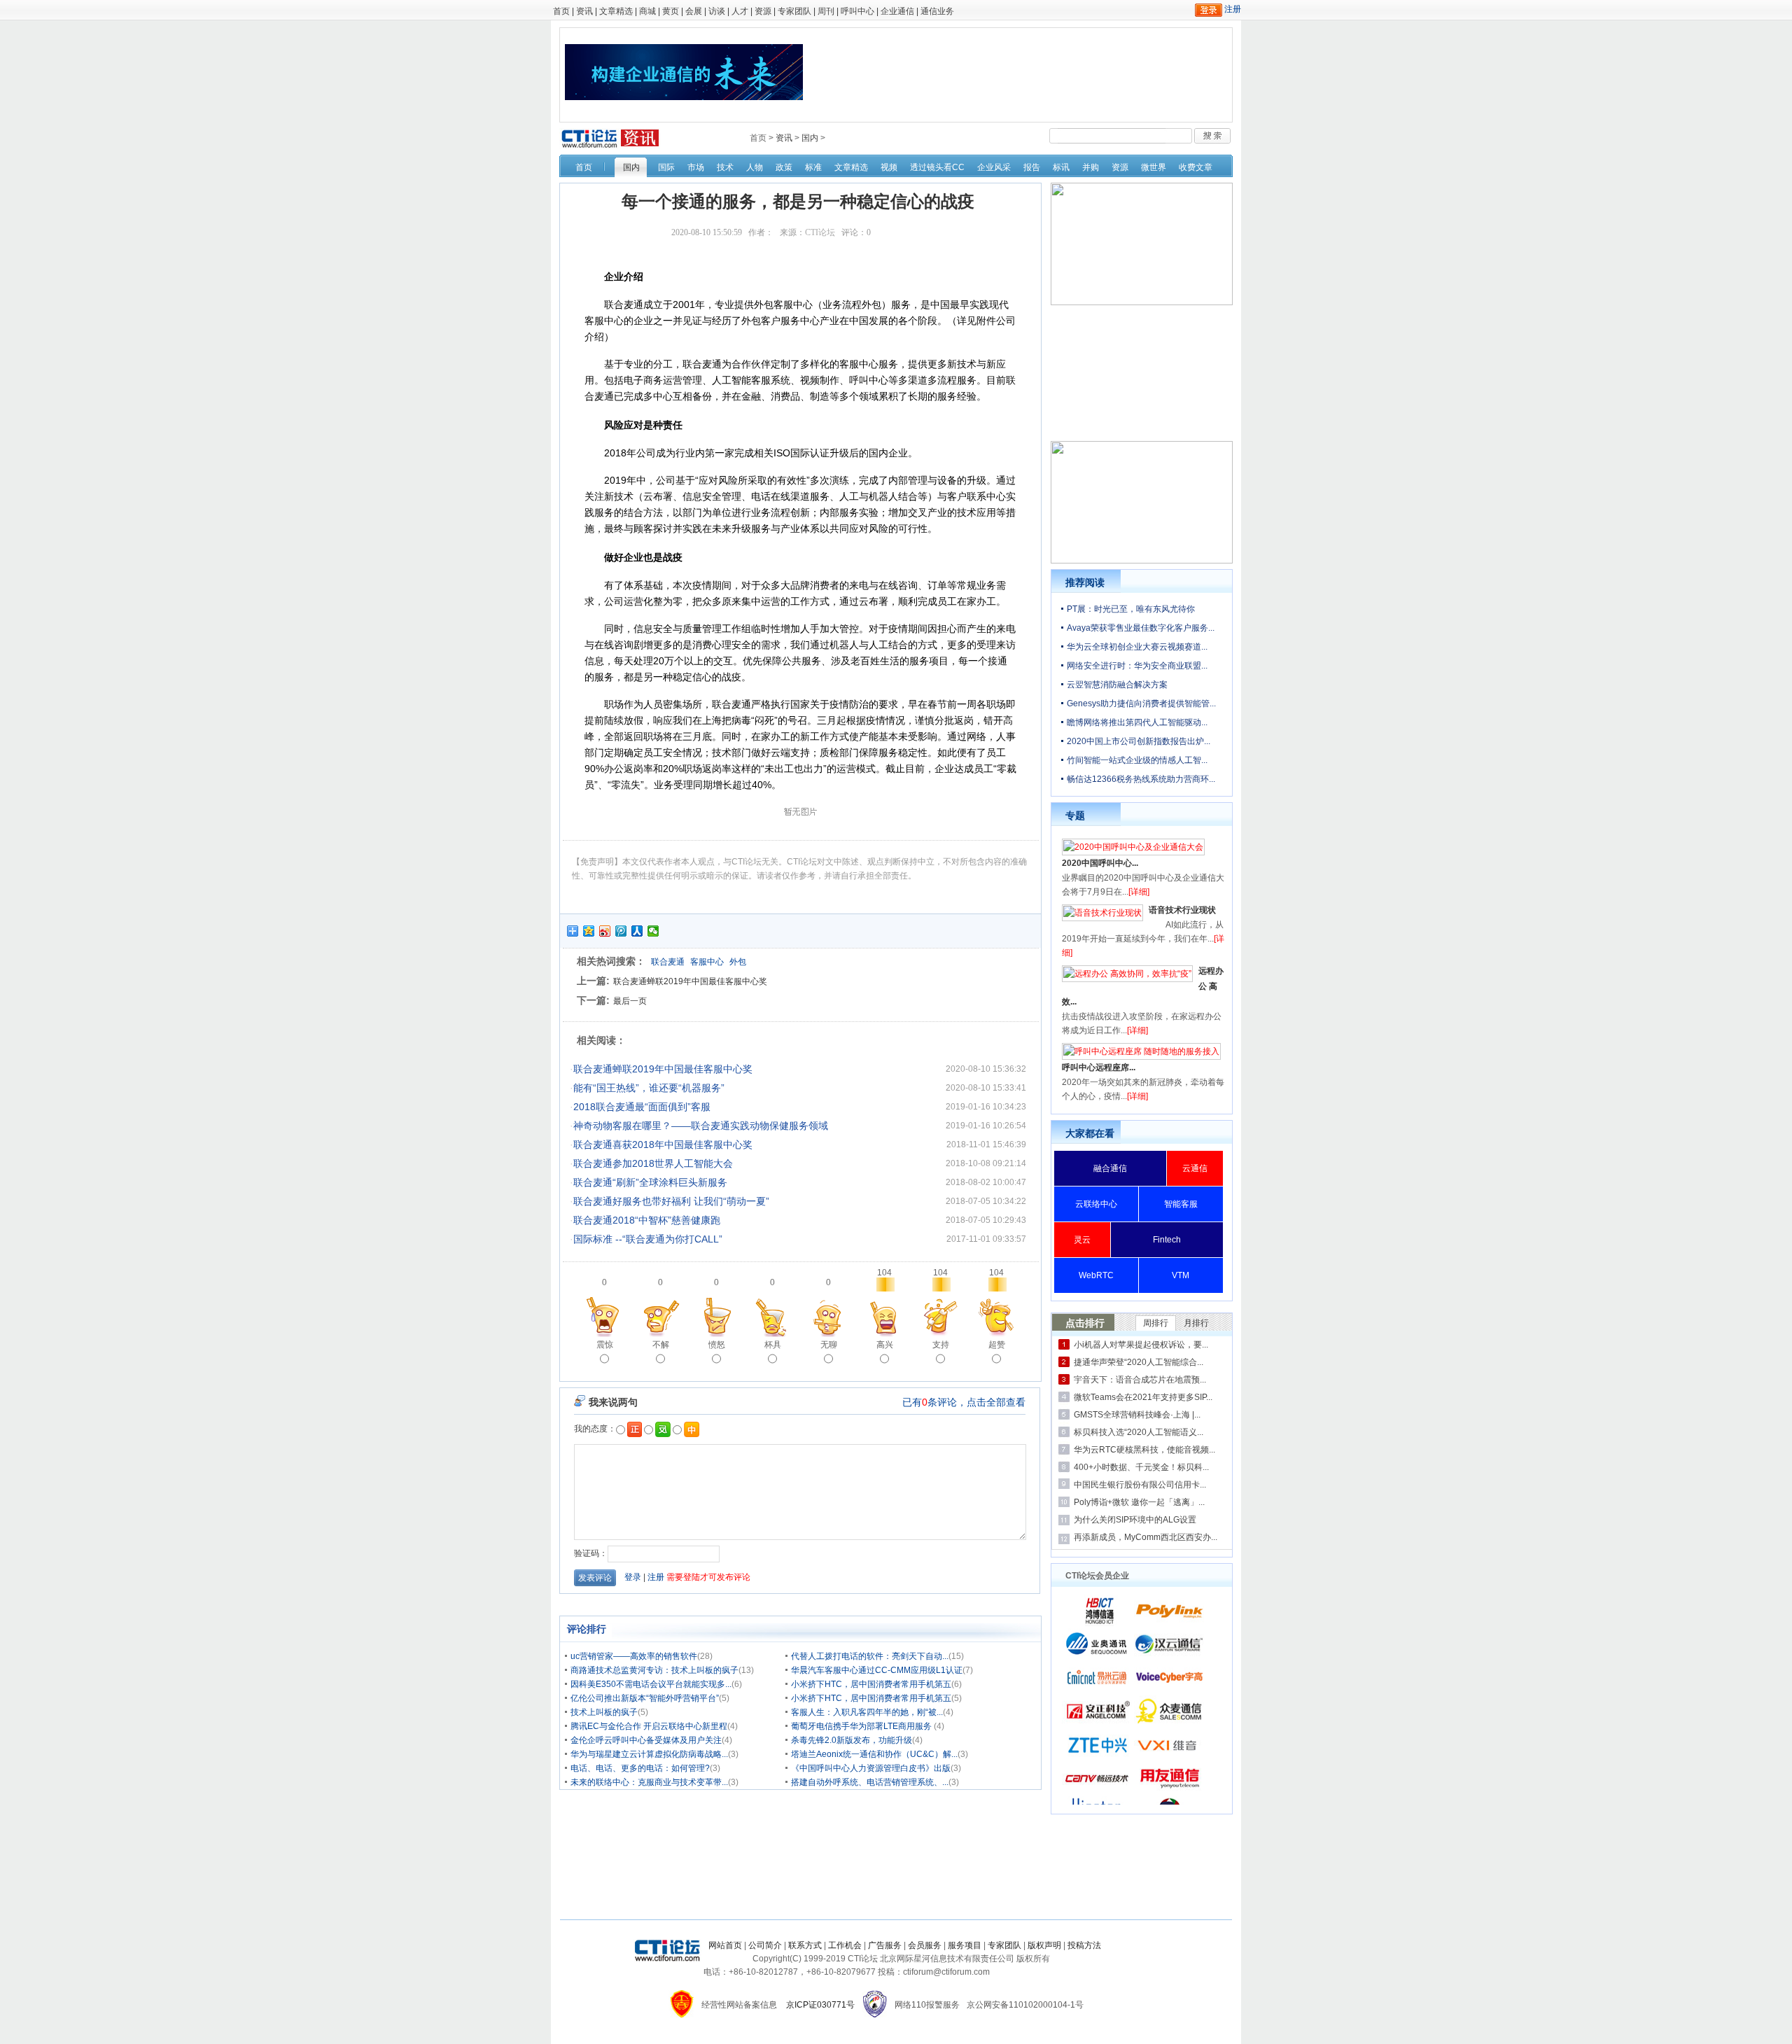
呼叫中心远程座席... (1099, 1067)
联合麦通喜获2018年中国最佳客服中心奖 (663, 1144)
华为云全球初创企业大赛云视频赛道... (1137, 647)
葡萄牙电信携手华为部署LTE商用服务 (862, 1726)
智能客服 (1181, 1204)
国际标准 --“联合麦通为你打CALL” (648, 1239)
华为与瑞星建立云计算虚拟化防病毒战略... (649, 1754)
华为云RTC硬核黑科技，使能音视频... (1144, 1450)
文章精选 (616, 11)
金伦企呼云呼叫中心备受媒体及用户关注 (646, 1740)
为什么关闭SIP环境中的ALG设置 (1135, 1520)
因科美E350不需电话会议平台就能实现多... (651, 1684)
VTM (1181, 1275)
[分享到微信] (653, 931)
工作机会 (845, 1945)
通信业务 (937, 11)
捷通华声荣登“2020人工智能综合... (1139, 1362)
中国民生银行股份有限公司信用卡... (1140, 1485)
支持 (941, 1345)
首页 (561, 11)
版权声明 (1044, 1945)
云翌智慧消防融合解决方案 (1117, 685)
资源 (763, 11)
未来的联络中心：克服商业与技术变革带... (649, 1782)
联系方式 (805, 1945)
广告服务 (885, 1945)
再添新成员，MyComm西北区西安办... (1146, 1537)
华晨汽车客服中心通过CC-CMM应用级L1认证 (877, 1670)
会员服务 (925, 1945)
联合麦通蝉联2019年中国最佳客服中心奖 (690, 981)
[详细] (1139, 892)
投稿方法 (1084, 1945)
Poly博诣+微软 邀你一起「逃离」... (1139, 1502)
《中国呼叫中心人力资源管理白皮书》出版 (871, 1768)
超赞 (997, 1345)
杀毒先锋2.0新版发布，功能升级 (852, 1740)
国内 (810, 138)
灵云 (1082, 1240)
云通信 (1195, 1168)
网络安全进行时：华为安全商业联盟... (1137, 666)
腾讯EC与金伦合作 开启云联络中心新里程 (649, 1726)
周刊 (826, 11)
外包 (738, 962)
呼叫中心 (857, 11)
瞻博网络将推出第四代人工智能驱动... (1137, 722)
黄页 (671, 11)
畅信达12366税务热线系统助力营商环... (1141, 779)
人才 (740, 11)
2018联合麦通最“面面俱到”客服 (642, 1107)
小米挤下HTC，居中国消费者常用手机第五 (871, 1684)
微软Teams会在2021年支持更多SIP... (1143, 1397)
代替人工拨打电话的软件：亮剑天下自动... (870, 1656)
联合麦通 (668, 962)
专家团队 (794, 11)
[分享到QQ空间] (589, 931)
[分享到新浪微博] (605, 931)
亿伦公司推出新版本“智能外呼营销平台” (645, 1698)
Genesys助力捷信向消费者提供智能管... (1141, 703)
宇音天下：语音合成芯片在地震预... (1140, 1380)
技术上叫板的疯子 (604, 1712)
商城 (647, 11)
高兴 (885, 1345)
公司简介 (765, 1945)
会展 (694, 11)
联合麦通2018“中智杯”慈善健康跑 (647, 1220)
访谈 (717, 11)
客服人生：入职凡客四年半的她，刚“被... (867, 1712)
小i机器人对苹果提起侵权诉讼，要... (1141, 1345)
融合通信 (1110, 1168)
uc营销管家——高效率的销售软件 (634, 1656)
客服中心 (707, 962)
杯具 (773, 1345)
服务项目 (965, 1945)
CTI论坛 (820, 232)
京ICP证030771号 (820, 2005)
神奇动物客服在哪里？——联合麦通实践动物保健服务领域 (701, 1126)
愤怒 (717, 1345)
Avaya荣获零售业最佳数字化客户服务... (1141, 628)
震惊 (605, 1345)
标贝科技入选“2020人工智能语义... (1139, 1432)
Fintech (1167, 1240)
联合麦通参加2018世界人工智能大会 (653, 1163)
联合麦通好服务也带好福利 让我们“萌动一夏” (671, 1201)
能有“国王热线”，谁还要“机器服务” (649, 1088)
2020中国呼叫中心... (1100, 863)
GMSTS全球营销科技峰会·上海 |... (1137, 1415)
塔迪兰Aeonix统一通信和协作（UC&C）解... (874, 1754)
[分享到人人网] (637, 931)
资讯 (584, 11)
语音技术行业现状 (1182, 910)
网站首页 (725, 1945)
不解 (661, 1345)
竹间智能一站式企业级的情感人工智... (1137, 760)
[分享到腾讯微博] (621, 931)
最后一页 (630, 1001)
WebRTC (1096, 1275)
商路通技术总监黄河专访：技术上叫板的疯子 (654, 1670)
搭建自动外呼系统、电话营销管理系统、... (870, 1782)
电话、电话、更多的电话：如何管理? (640, 1768)
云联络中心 (1096, 1204)
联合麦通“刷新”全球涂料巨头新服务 (650, 1182)
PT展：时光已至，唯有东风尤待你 (1131, 609)
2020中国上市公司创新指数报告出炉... (1139, 741)
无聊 (829, 1345)
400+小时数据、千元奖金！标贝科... (1141, 1467)
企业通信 (897, 11)
